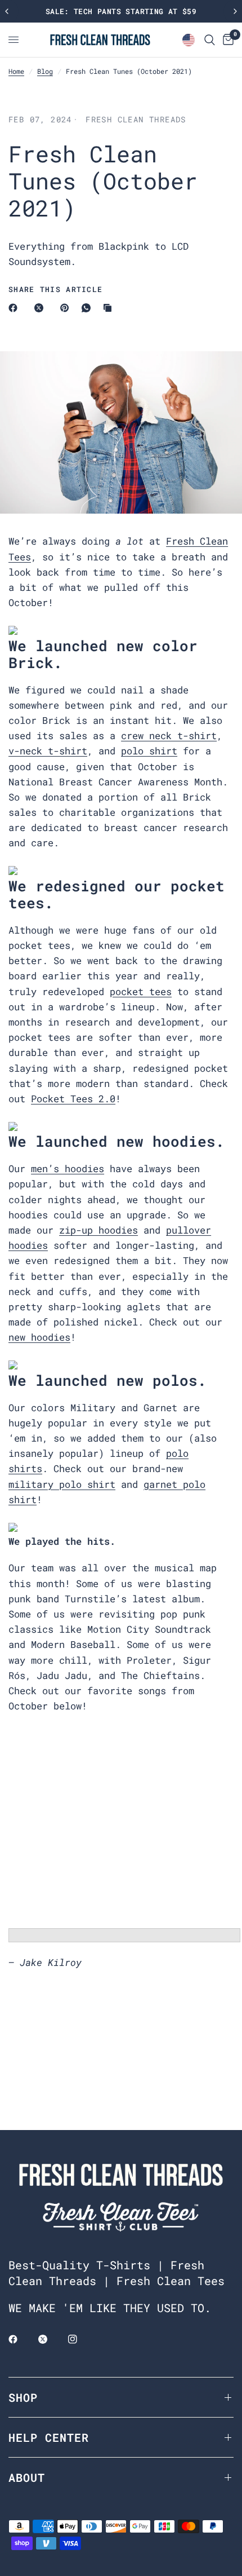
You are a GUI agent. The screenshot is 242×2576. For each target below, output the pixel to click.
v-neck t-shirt (48, 751)
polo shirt (149, 751)
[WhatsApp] (88, 308)
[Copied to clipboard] (110, 308)
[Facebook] (15, 308)
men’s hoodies (68, 1168)
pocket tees (141, 991)
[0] (226, 40)
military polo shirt (62, 1484)
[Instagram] (80, 2339)
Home (16, 71)
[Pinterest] (67, 308)
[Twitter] (51, 2339)
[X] (41, 308)
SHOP (23, 2397)
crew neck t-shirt (169, 735)
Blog (45, 71)
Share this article (55, 290)
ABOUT (27, 2477)
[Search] (210, 40)
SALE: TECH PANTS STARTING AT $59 (121, 11)
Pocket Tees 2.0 (73, 1099)
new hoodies (39, 1337)
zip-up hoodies (98, 1230)
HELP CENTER (49, 2437)
